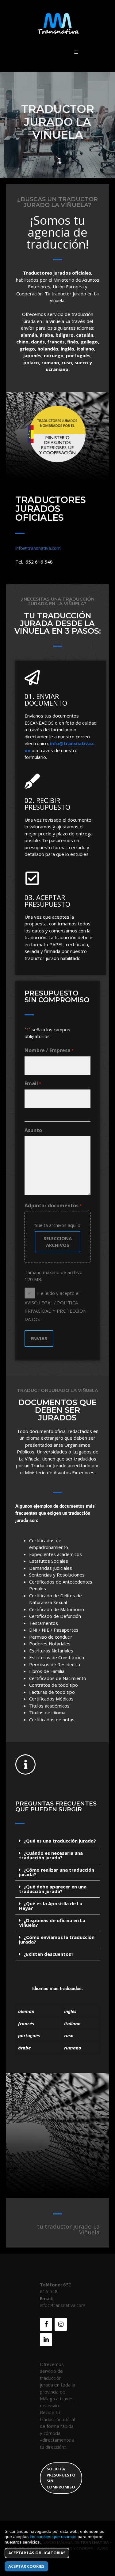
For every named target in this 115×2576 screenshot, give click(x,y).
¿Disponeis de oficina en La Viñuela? (52, 1923)
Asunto (33, 1130)
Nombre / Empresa (49, 1050)
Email (33, 1083)
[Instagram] (61, 2324)
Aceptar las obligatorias (37, 2553)
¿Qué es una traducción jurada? (60, 1841)
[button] (57, 1841)
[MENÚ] (76, 52)
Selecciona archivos (58, 1242)
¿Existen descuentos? (49, 1954)
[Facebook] (46, 2324)
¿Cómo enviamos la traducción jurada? (57, 1939)
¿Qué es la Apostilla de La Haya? (51, 1906)
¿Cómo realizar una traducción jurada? (57, 1872)
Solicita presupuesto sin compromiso (61, 2478)
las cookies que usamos (53, 2537)
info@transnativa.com (38, 548)
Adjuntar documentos (53, 1206)
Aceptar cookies (26, 2566)
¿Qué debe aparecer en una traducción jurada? (53, 1889)
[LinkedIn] (46, 2340)
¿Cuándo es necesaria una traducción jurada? (51, 1855)
